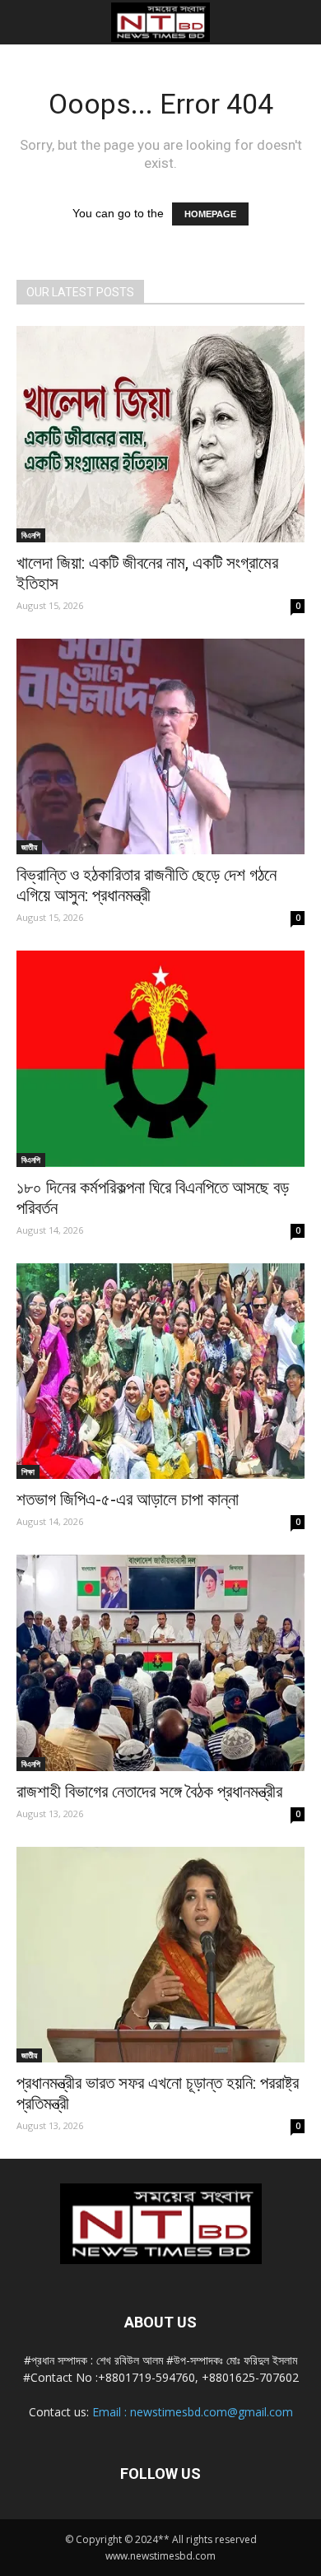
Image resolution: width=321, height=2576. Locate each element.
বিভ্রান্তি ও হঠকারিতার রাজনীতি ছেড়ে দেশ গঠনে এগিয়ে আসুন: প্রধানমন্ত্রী (147, 885)
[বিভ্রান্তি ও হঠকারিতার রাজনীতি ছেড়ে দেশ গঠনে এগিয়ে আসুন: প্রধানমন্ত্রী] (160, 747)
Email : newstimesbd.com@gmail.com (193, 2412)
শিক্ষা (28, 1472)
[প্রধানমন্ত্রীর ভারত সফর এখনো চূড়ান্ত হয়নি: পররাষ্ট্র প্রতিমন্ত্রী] (160, 1955)
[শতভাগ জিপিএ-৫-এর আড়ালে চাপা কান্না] (160, 1372)
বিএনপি (31, 535)
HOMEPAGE (210, 214)
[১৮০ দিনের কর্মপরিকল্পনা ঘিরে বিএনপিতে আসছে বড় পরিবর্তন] (160, 1059)
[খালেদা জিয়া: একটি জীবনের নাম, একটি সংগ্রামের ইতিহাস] (160, 434)
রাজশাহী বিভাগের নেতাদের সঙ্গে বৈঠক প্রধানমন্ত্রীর (149, 1792)
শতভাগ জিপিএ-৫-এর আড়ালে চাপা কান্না (128, 1500)
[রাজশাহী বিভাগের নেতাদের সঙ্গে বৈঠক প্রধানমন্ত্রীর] (160, 1663)
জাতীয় (29, 847)
